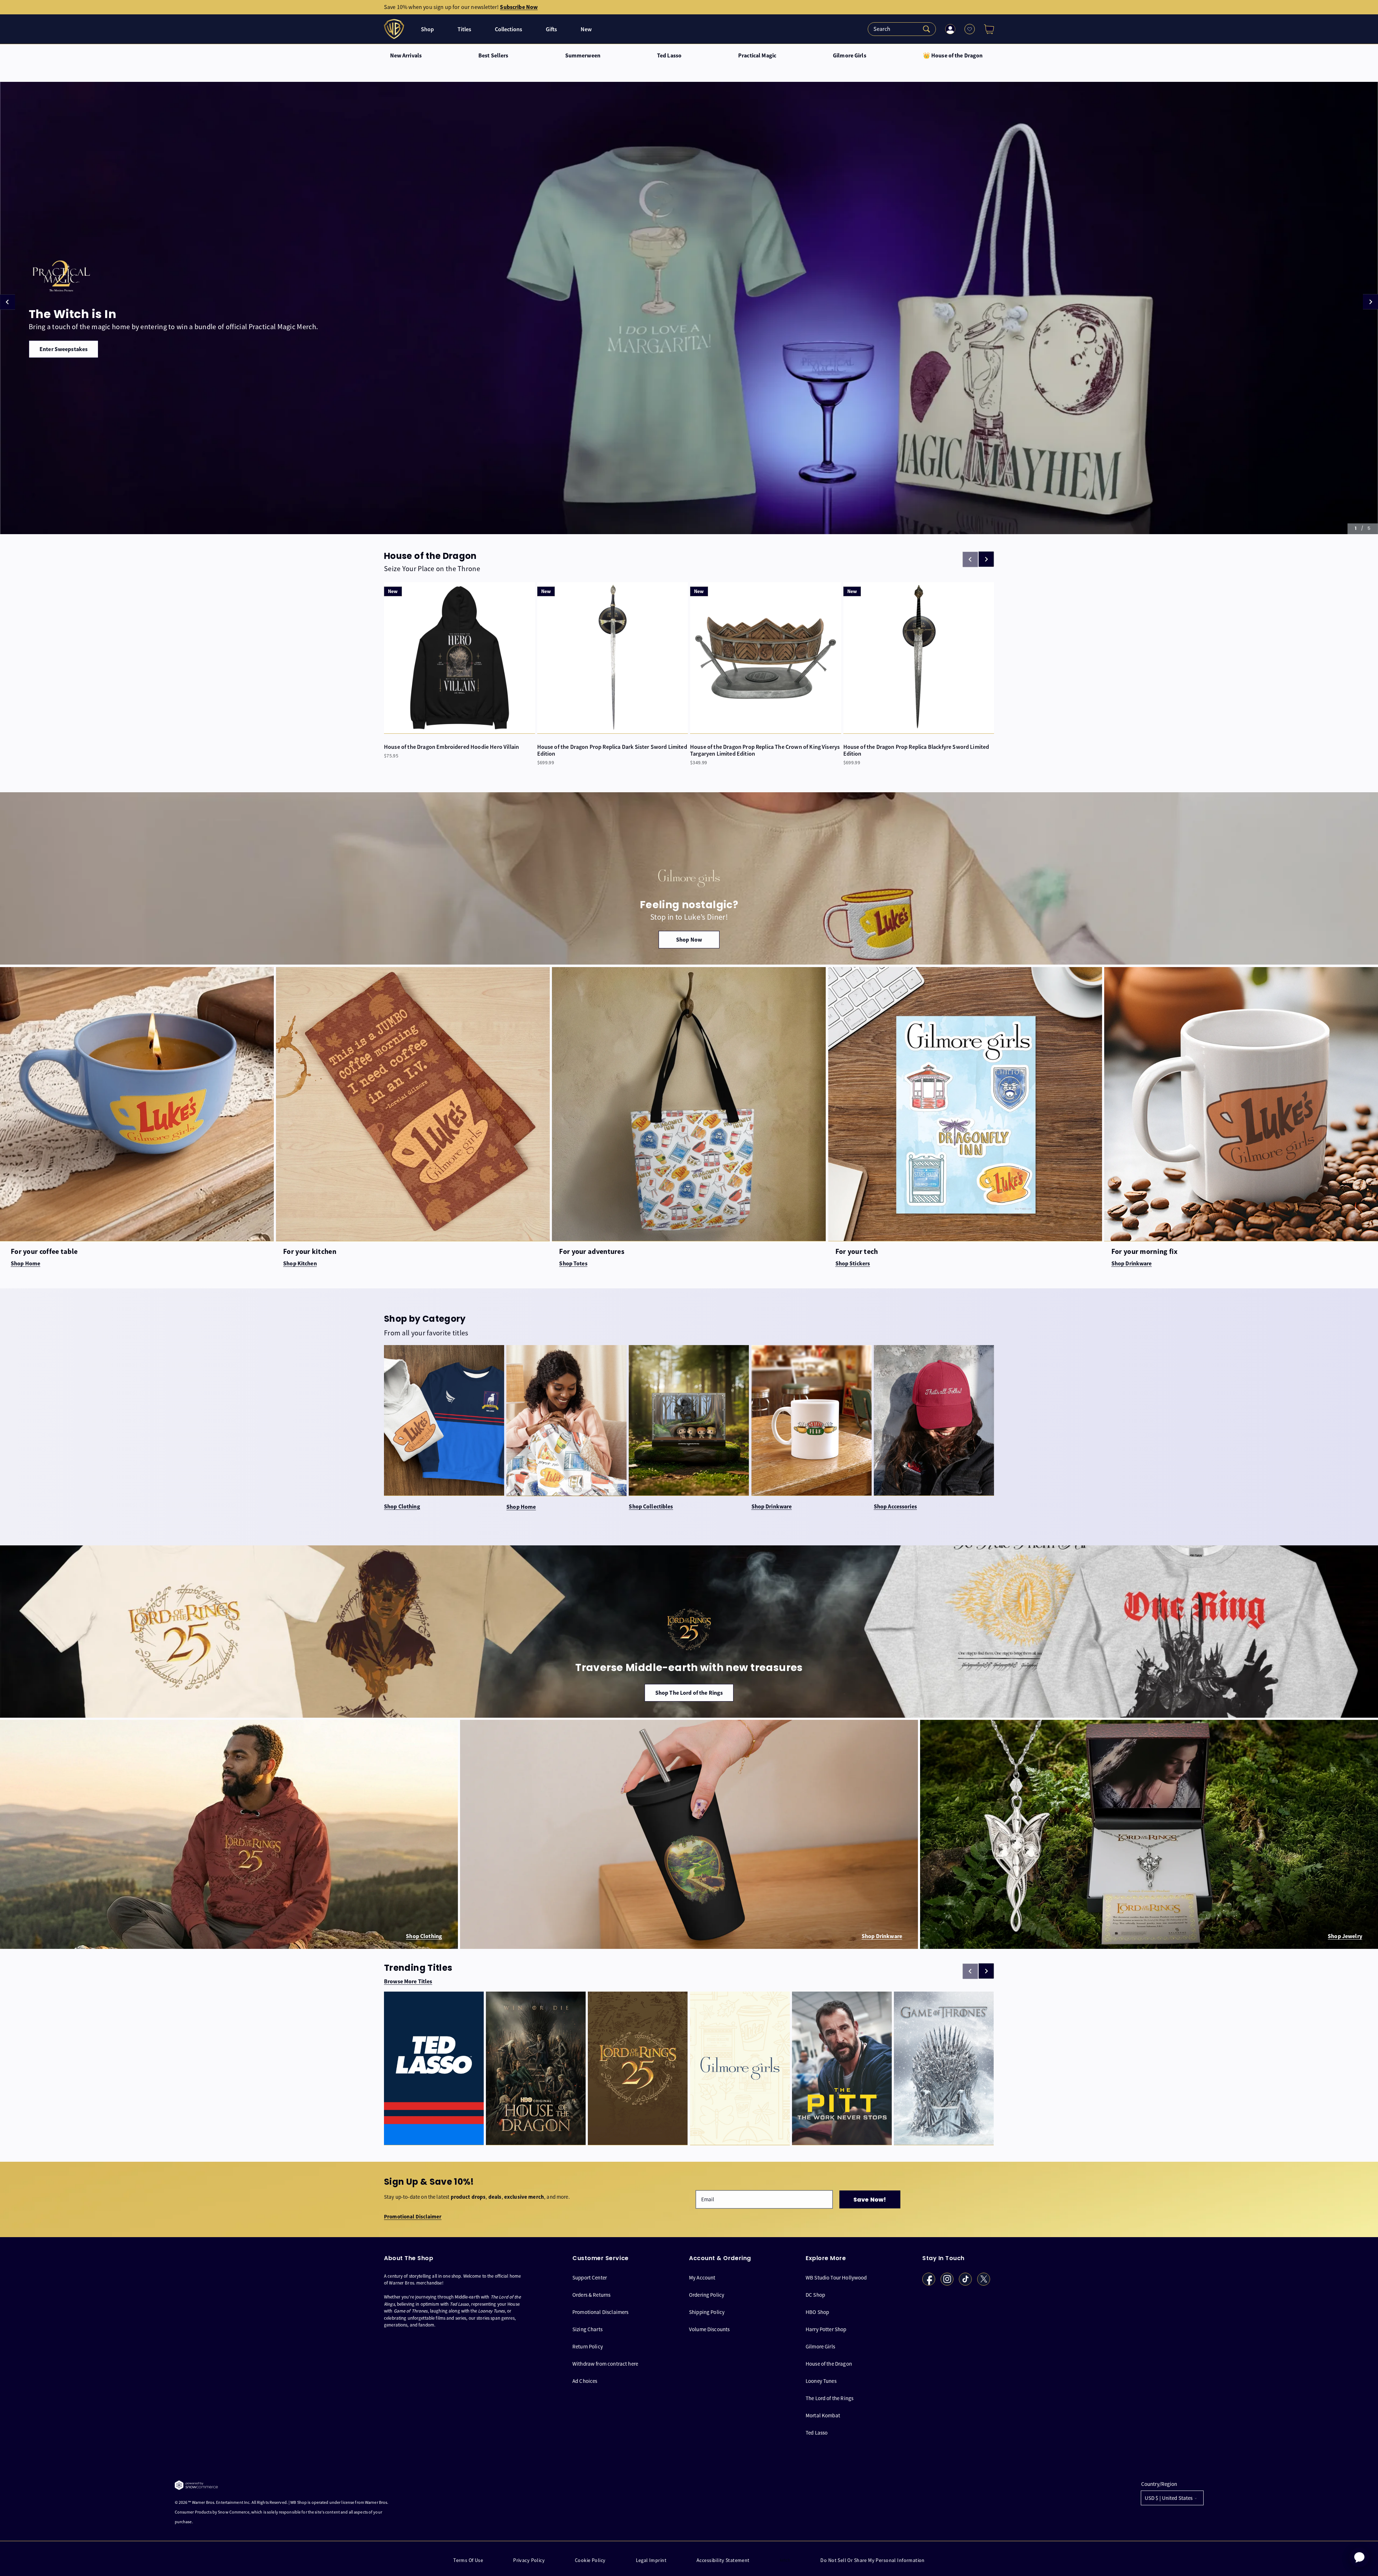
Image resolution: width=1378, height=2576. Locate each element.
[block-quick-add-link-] (460, 658)
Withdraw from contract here (605, 2363)
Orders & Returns (591, 2294)
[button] (986, 29)
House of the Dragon (829, 2363)
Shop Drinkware (772, 1507)
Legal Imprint (651, 2560)
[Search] (902, 29)
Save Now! (870, 2200)
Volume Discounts (709, 2329)
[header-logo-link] (395, 29)
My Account (702, 2277)
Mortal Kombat (823, 2415)
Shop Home (521, 1507)
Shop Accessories (895, 1507)
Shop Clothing (402, 1507)
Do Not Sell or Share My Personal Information (872, 2560)
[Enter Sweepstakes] (689, 308)
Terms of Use (468, 2560)
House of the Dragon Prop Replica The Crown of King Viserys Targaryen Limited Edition (765, 750)
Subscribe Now (519, 7)
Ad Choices (585, 2381)
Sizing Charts (587, 2329)
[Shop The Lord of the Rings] (689, 1632)
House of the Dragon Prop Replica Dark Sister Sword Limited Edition (612, 750)
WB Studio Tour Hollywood (836, 2277)
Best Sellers (493, 56)
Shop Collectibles (651, 1507)
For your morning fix (1145, 1251)
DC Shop (815, 2294)
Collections (508, 29)
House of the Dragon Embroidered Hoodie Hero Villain (451, 747)
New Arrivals (406, 56)
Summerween (583, 56)
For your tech (857, 1251)
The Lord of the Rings (829, 2398)
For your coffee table (44, 1251)
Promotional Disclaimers (600, 2312)
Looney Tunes (821, 2381)
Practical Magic (757, 56)
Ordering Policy (707, 2294)
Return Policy (588, 2346)
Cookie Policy (590, 2560)
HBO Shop (817, 2312)
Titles (464, 29)
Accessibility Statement (723, 2560)
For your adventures (592, 1251)
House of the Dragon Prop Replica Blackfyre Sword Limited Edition (916, 750)
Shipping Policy (707, 2312)
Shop (427, 29)
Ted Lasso (669, 56)
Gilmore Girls (850, 56)
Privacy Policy (529, 2560)
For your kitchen (310, 1251)
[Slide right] (986, 559)
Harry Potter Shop (826, 2329)
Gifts (551, 29)
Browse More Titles (408, 1982)
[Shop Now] (689, 878)
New (586, 29)
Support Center (590, 2277)
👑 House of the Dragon (953, 56)
